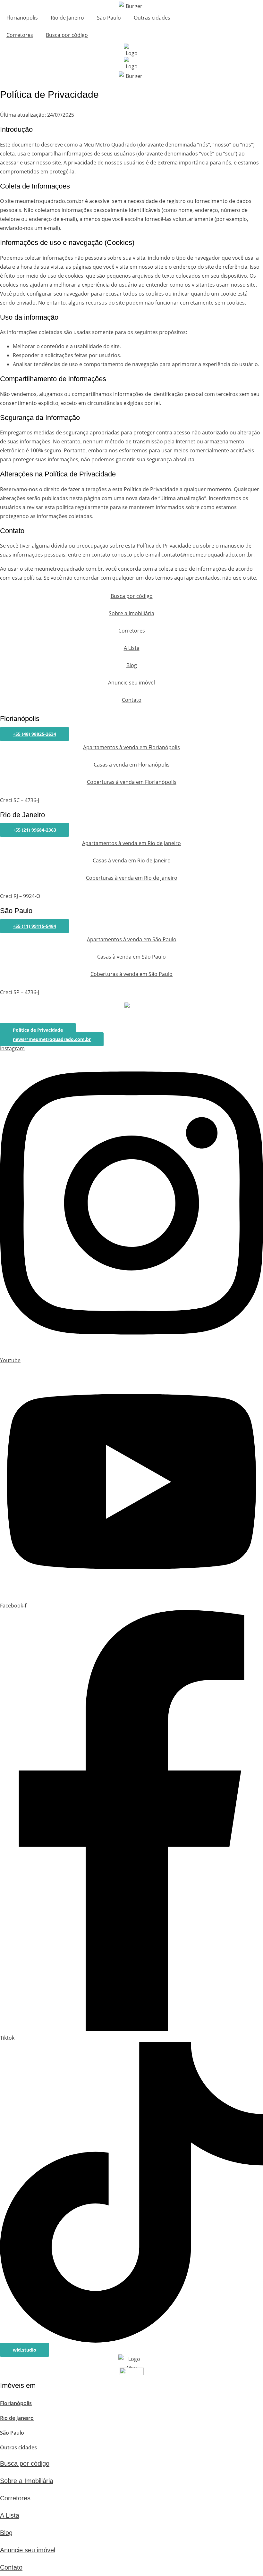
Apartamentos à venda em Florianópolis (131, 747)
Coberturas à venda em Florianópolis (132, 782)
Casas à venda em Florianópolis (132, 765)
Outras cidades (152, 18)
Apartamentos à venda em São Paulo (132, 939)
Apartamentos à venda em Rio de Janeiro (131, 843)
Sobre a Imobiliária (131, 613)
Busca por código (67, 35)
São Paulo (109, 18)
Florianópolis (22, 18)
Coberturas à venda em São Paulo (131, 974)
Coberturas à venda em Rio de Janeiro (132, 878)
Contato (132, 700)
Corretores (20, 35)
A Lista (132, 648)
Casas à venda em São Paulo (131, 957)
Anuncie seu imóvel (131, 683)
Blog (132, 665)
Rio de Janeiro (67, 18)
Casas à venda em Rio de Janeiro (132, 860)
